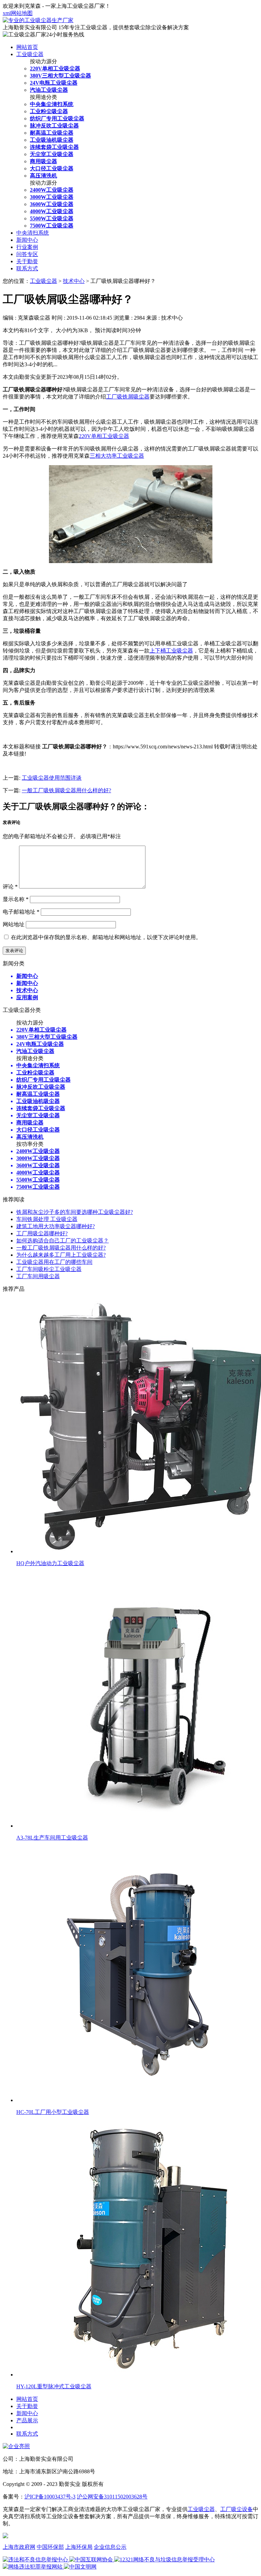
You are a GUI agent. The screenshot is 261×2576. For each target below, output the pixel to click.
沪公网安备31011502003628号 (112, 2497)
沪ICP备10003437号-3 (50, 2497)
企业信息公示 (110, 2547)
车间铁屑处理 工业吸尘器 (47, 1219)
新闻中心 (27, 240)
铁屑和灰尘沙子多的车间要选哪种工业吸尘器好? (75, 1212)
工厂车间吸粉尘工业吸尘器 (49, 1269)
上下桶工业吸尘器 (171, 651)
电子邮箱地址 (21, 912)
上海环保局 (79, 2547)
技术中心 (74, 281)
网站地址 (14, 924)
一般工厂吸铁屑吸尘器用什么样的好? (66, 790)
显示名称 (16, 899)
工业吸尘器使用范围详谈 (52, 778)
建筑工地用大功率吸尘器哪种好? (56, 1226)
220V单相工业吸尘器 (104, 436)
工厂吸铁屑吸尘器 (128, 397)
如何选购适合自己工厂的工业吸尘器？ (63, 1241)
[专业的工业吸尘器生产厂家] (38, 20)
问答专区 (27, 254)
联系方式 (27, 268)
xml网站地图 (18, 13)
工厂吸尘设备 (237, 2509)
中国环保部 (50, 2547)
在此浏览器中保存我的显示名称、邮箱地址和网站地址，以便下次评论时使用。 (106, 937)
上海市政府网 (19, 2547)
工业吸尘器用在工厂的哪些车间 (54, 1262)
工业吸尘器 (30, 54)
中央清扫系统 (33, 233)
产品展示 (27, 2420)
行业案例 (27, 247)
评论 (10, 887)
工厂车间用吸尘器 (38, 1276)
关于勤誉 (27, 261)
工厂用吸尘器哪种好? (42, 1233)
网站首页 (27, 47)
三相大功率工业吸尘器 (117, 456)
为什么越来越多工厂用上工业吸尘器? (61, 1255)
